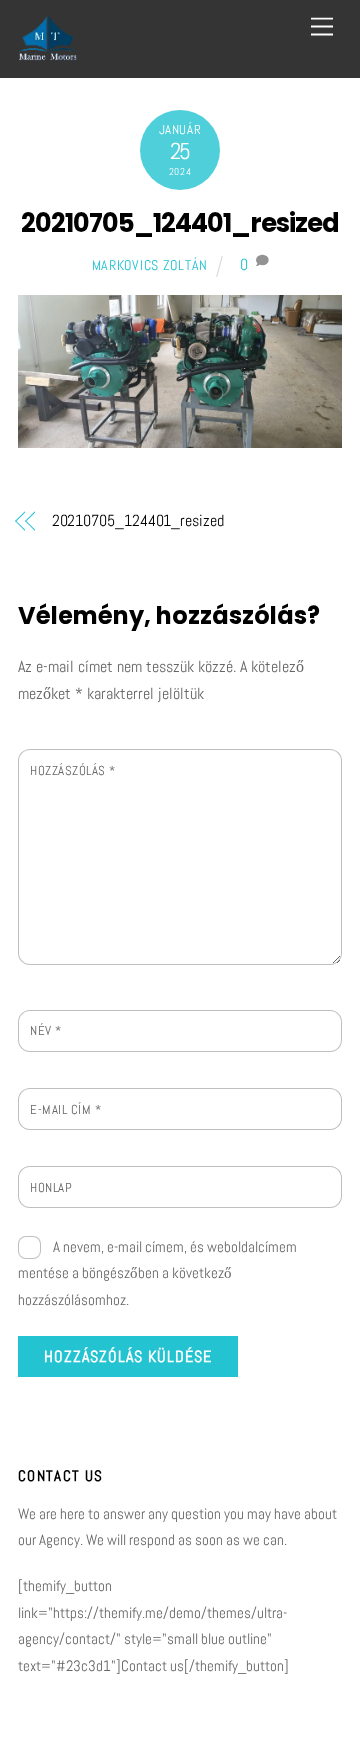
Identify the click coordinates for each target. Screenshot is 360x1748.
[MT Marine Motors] (48, 52)
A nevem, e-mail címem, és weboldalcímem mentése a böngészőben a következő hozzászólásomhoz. (157, 1273)
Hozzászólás (73, 770)
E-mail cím (65, 1109)
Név (46, 1030)
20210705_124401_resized (179, 223)
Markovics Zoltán (150, 265)
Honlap (51, 1187)
